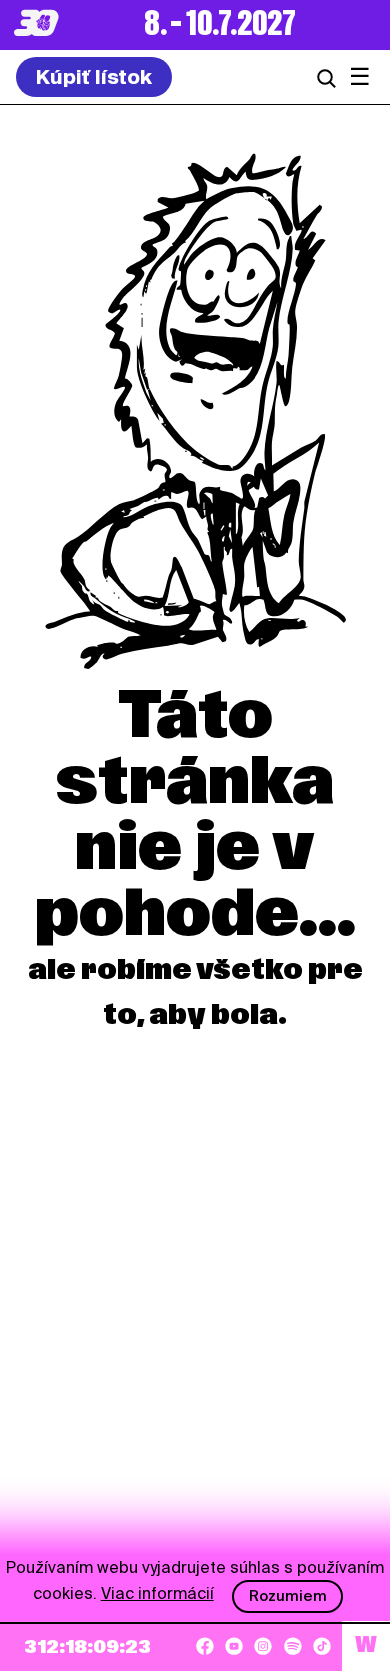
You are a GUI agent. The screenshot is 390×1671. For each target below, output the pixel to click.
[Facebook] (205, 1646)
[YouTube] (234, 1646)
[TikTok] (322, 1646)
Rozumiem (288, 1596)
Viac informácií (157, 1593)
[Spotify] (293, 1646)
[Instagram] (263, 1646)
